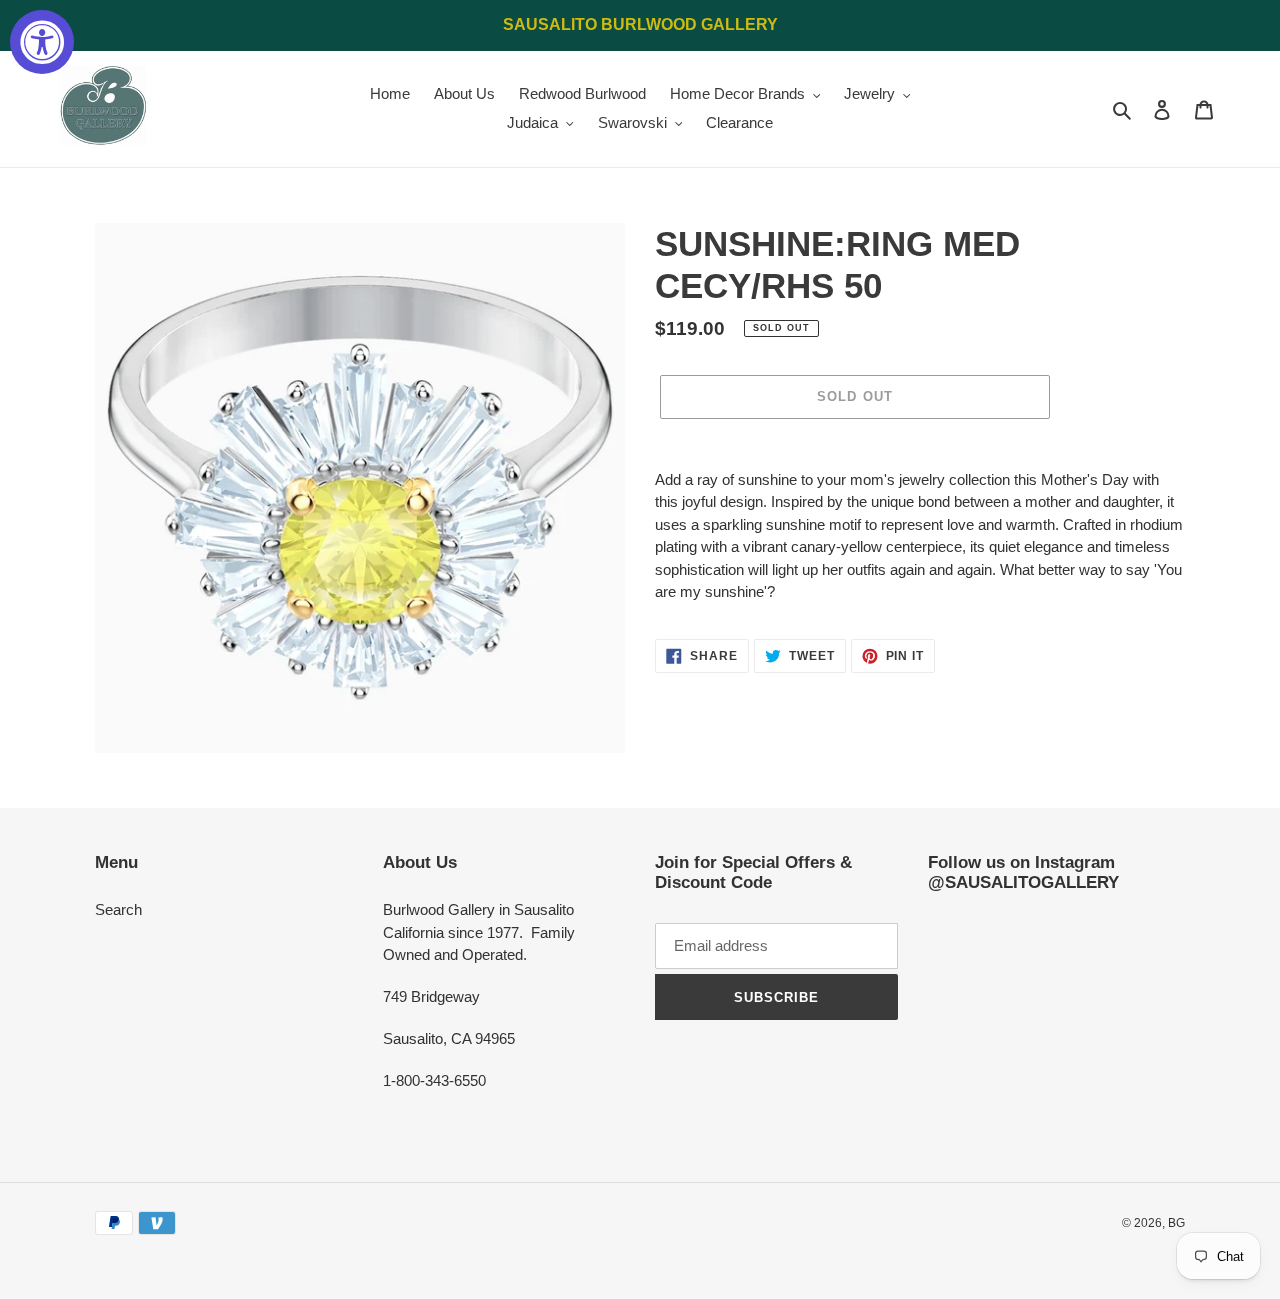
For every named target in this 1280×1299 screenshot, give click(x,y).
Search (118, 909)
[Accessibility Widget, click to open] (42, 42)
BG (1176, 1223)
